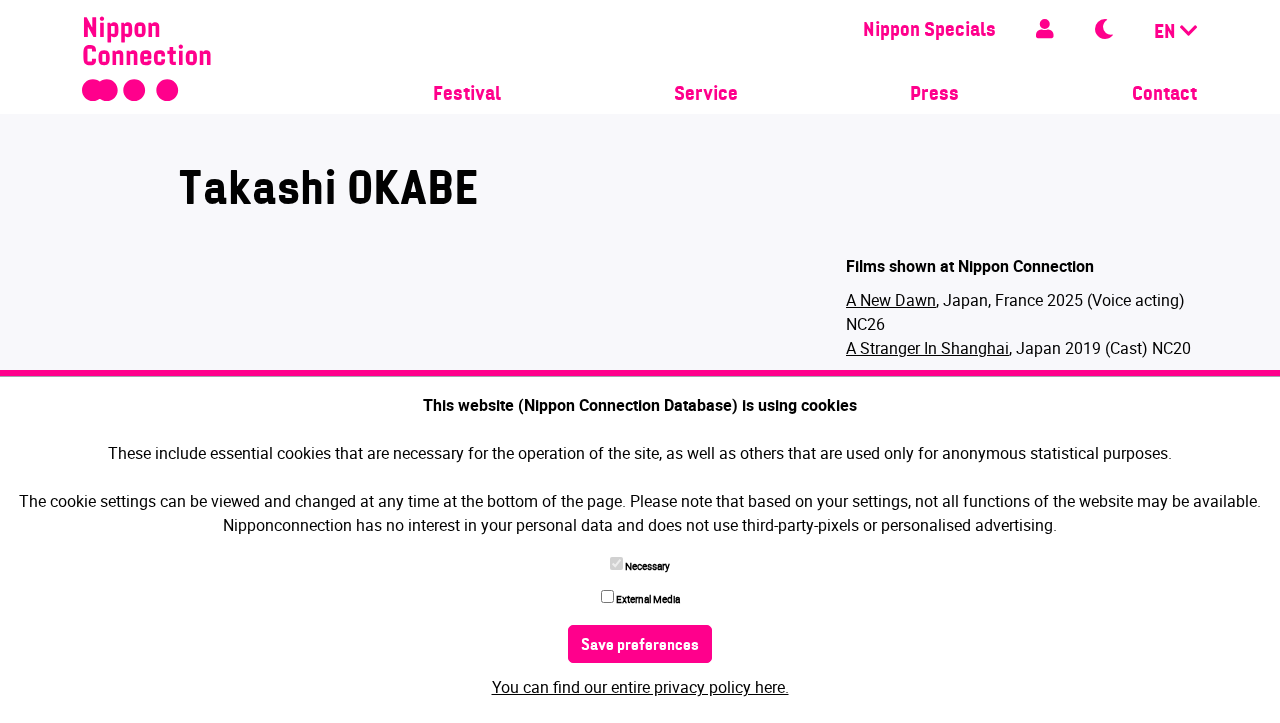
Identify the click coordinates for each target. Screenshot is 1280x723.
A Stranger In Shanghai (927, 348)
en (1167, 33)
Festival (467, 95)
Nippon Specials (929, 31)
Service (706, 95)
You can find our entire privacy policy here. (640, 687)
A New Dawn (891, 300)
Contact (1164, 95)
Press (934, 95)
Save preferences (640, 646)
